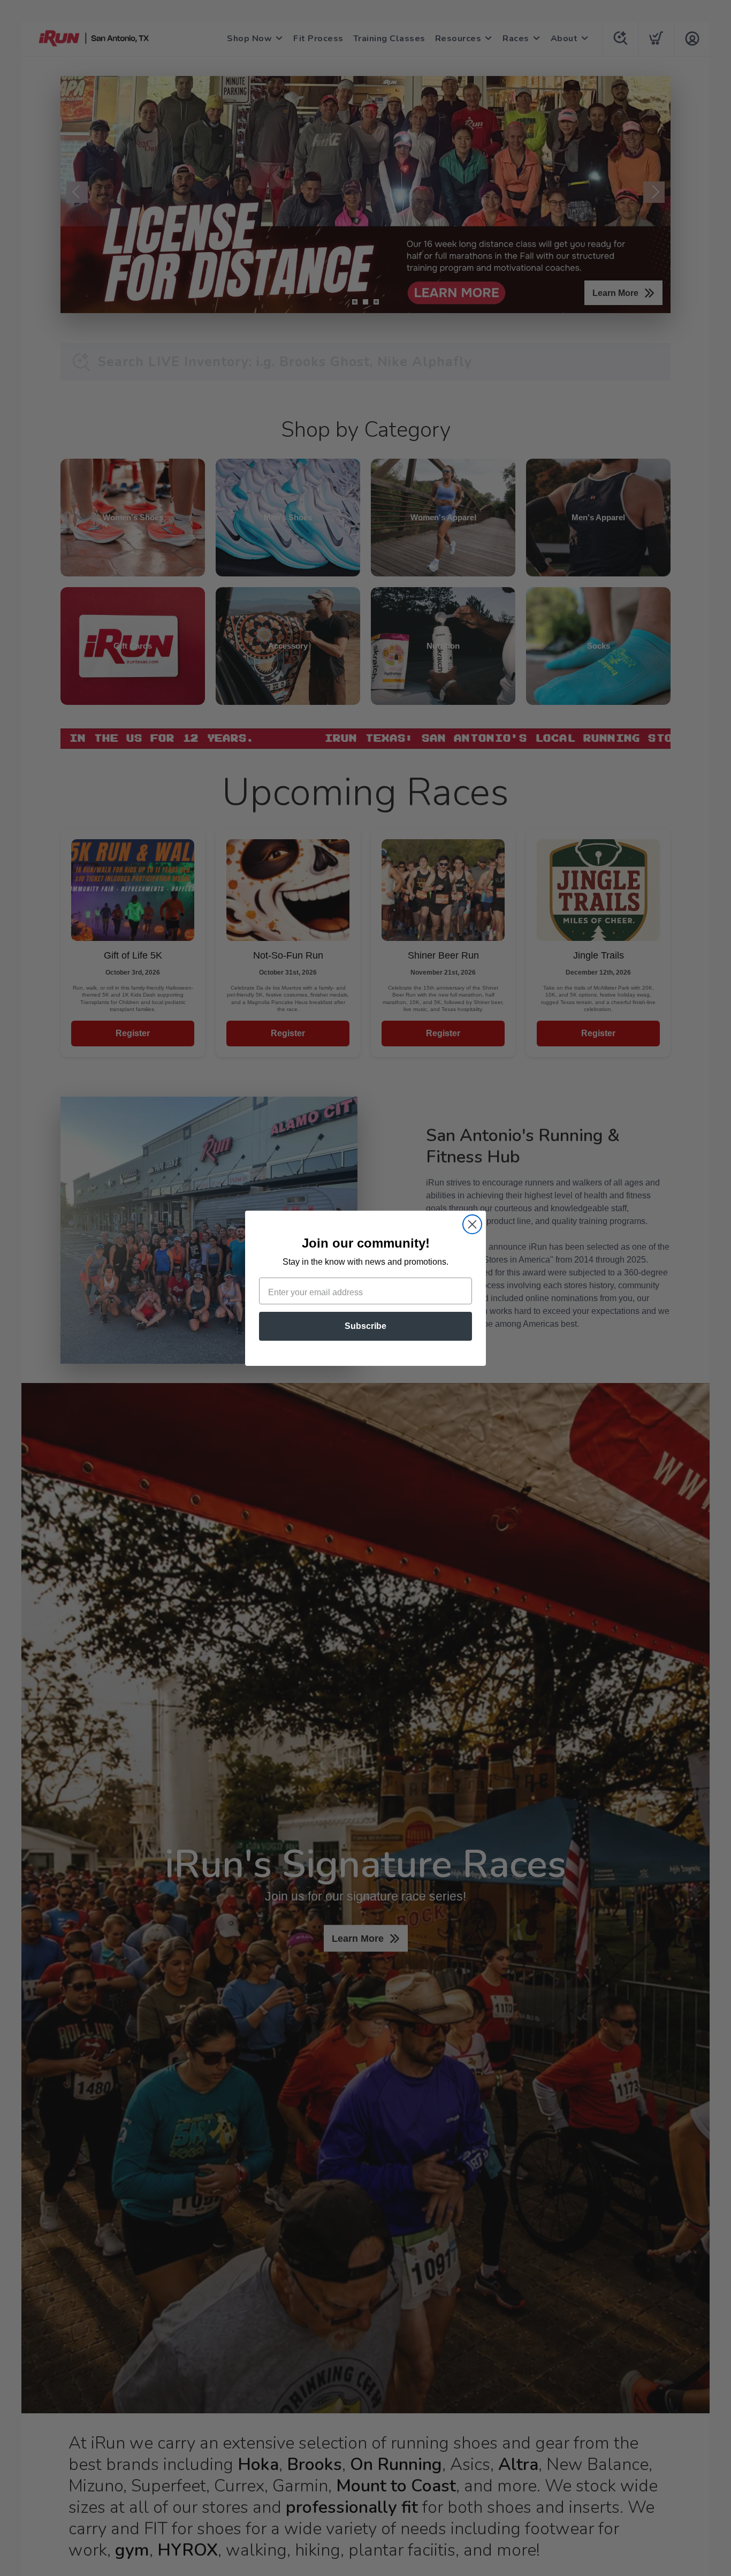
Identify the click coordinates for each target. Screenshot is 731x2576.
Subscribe (365, 1326)
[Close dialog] (472, 1224)
